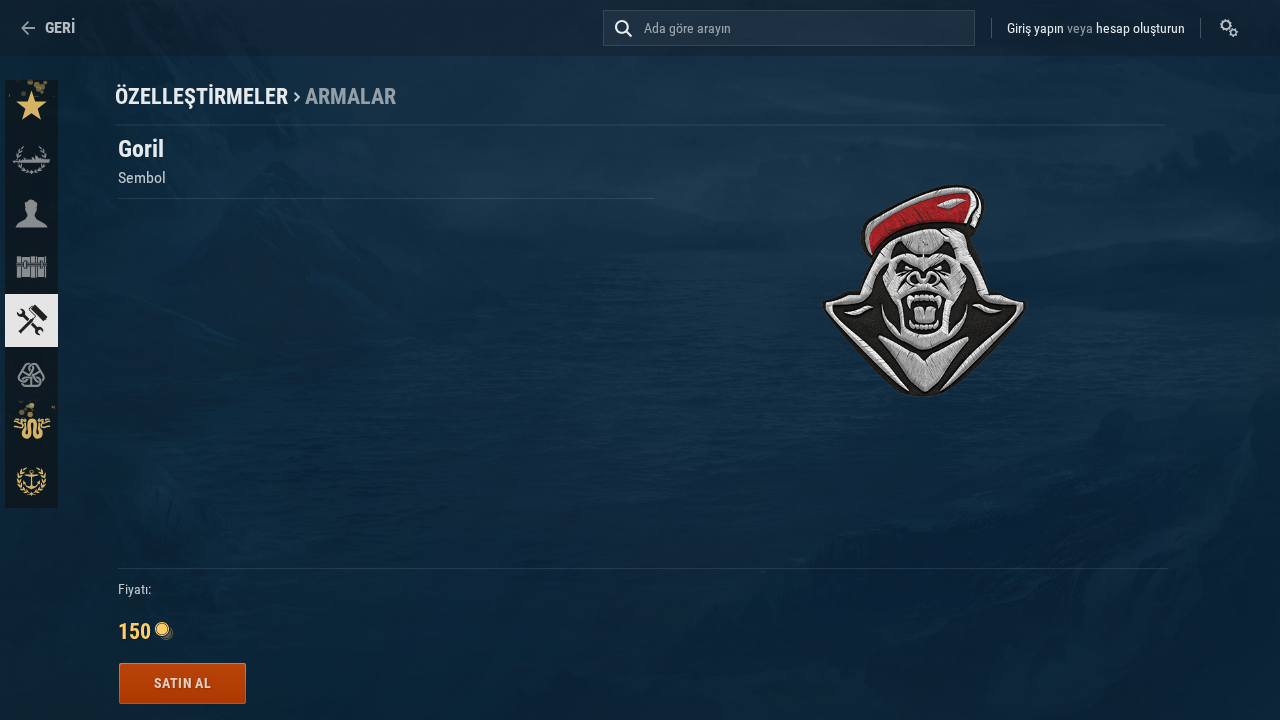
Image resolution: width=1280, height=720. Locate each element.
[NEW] (31, 106)
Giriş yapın (1035, 28)
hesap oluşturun (1140, 28)
